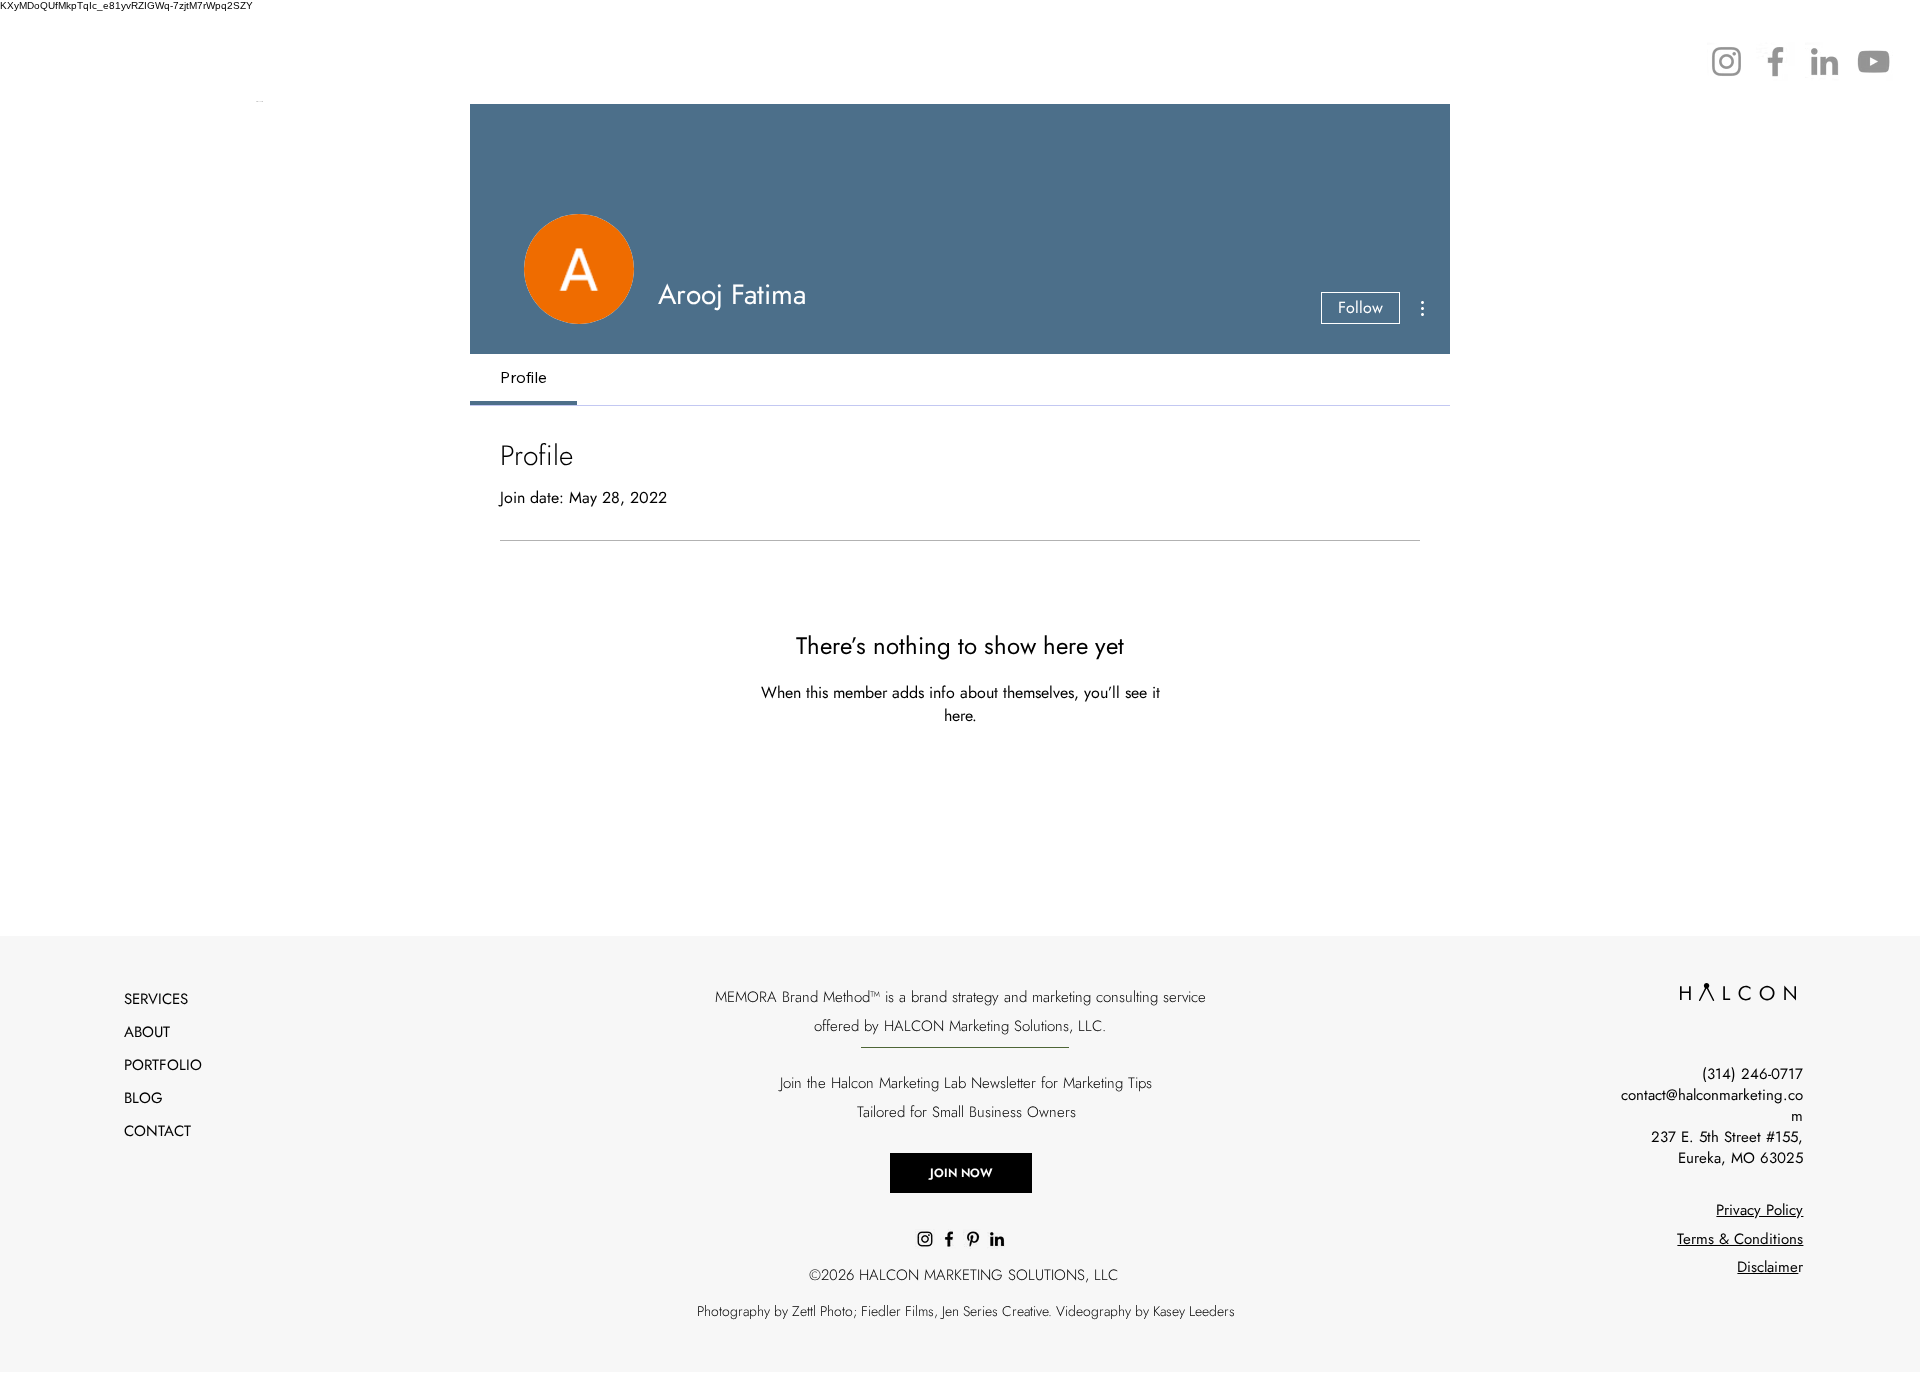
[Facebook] (1775, 61)
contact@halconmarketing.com (1712, 1105)
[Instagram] (1726, 61)
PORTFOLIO (163, 1065)
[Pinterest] (973, 1239)
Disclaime (1767, 1267)
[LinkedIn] (1824, 61)
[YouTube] (1873, 61)
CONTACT (157, 1131)
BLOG (143, 1098)
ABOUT (147, 1032)
